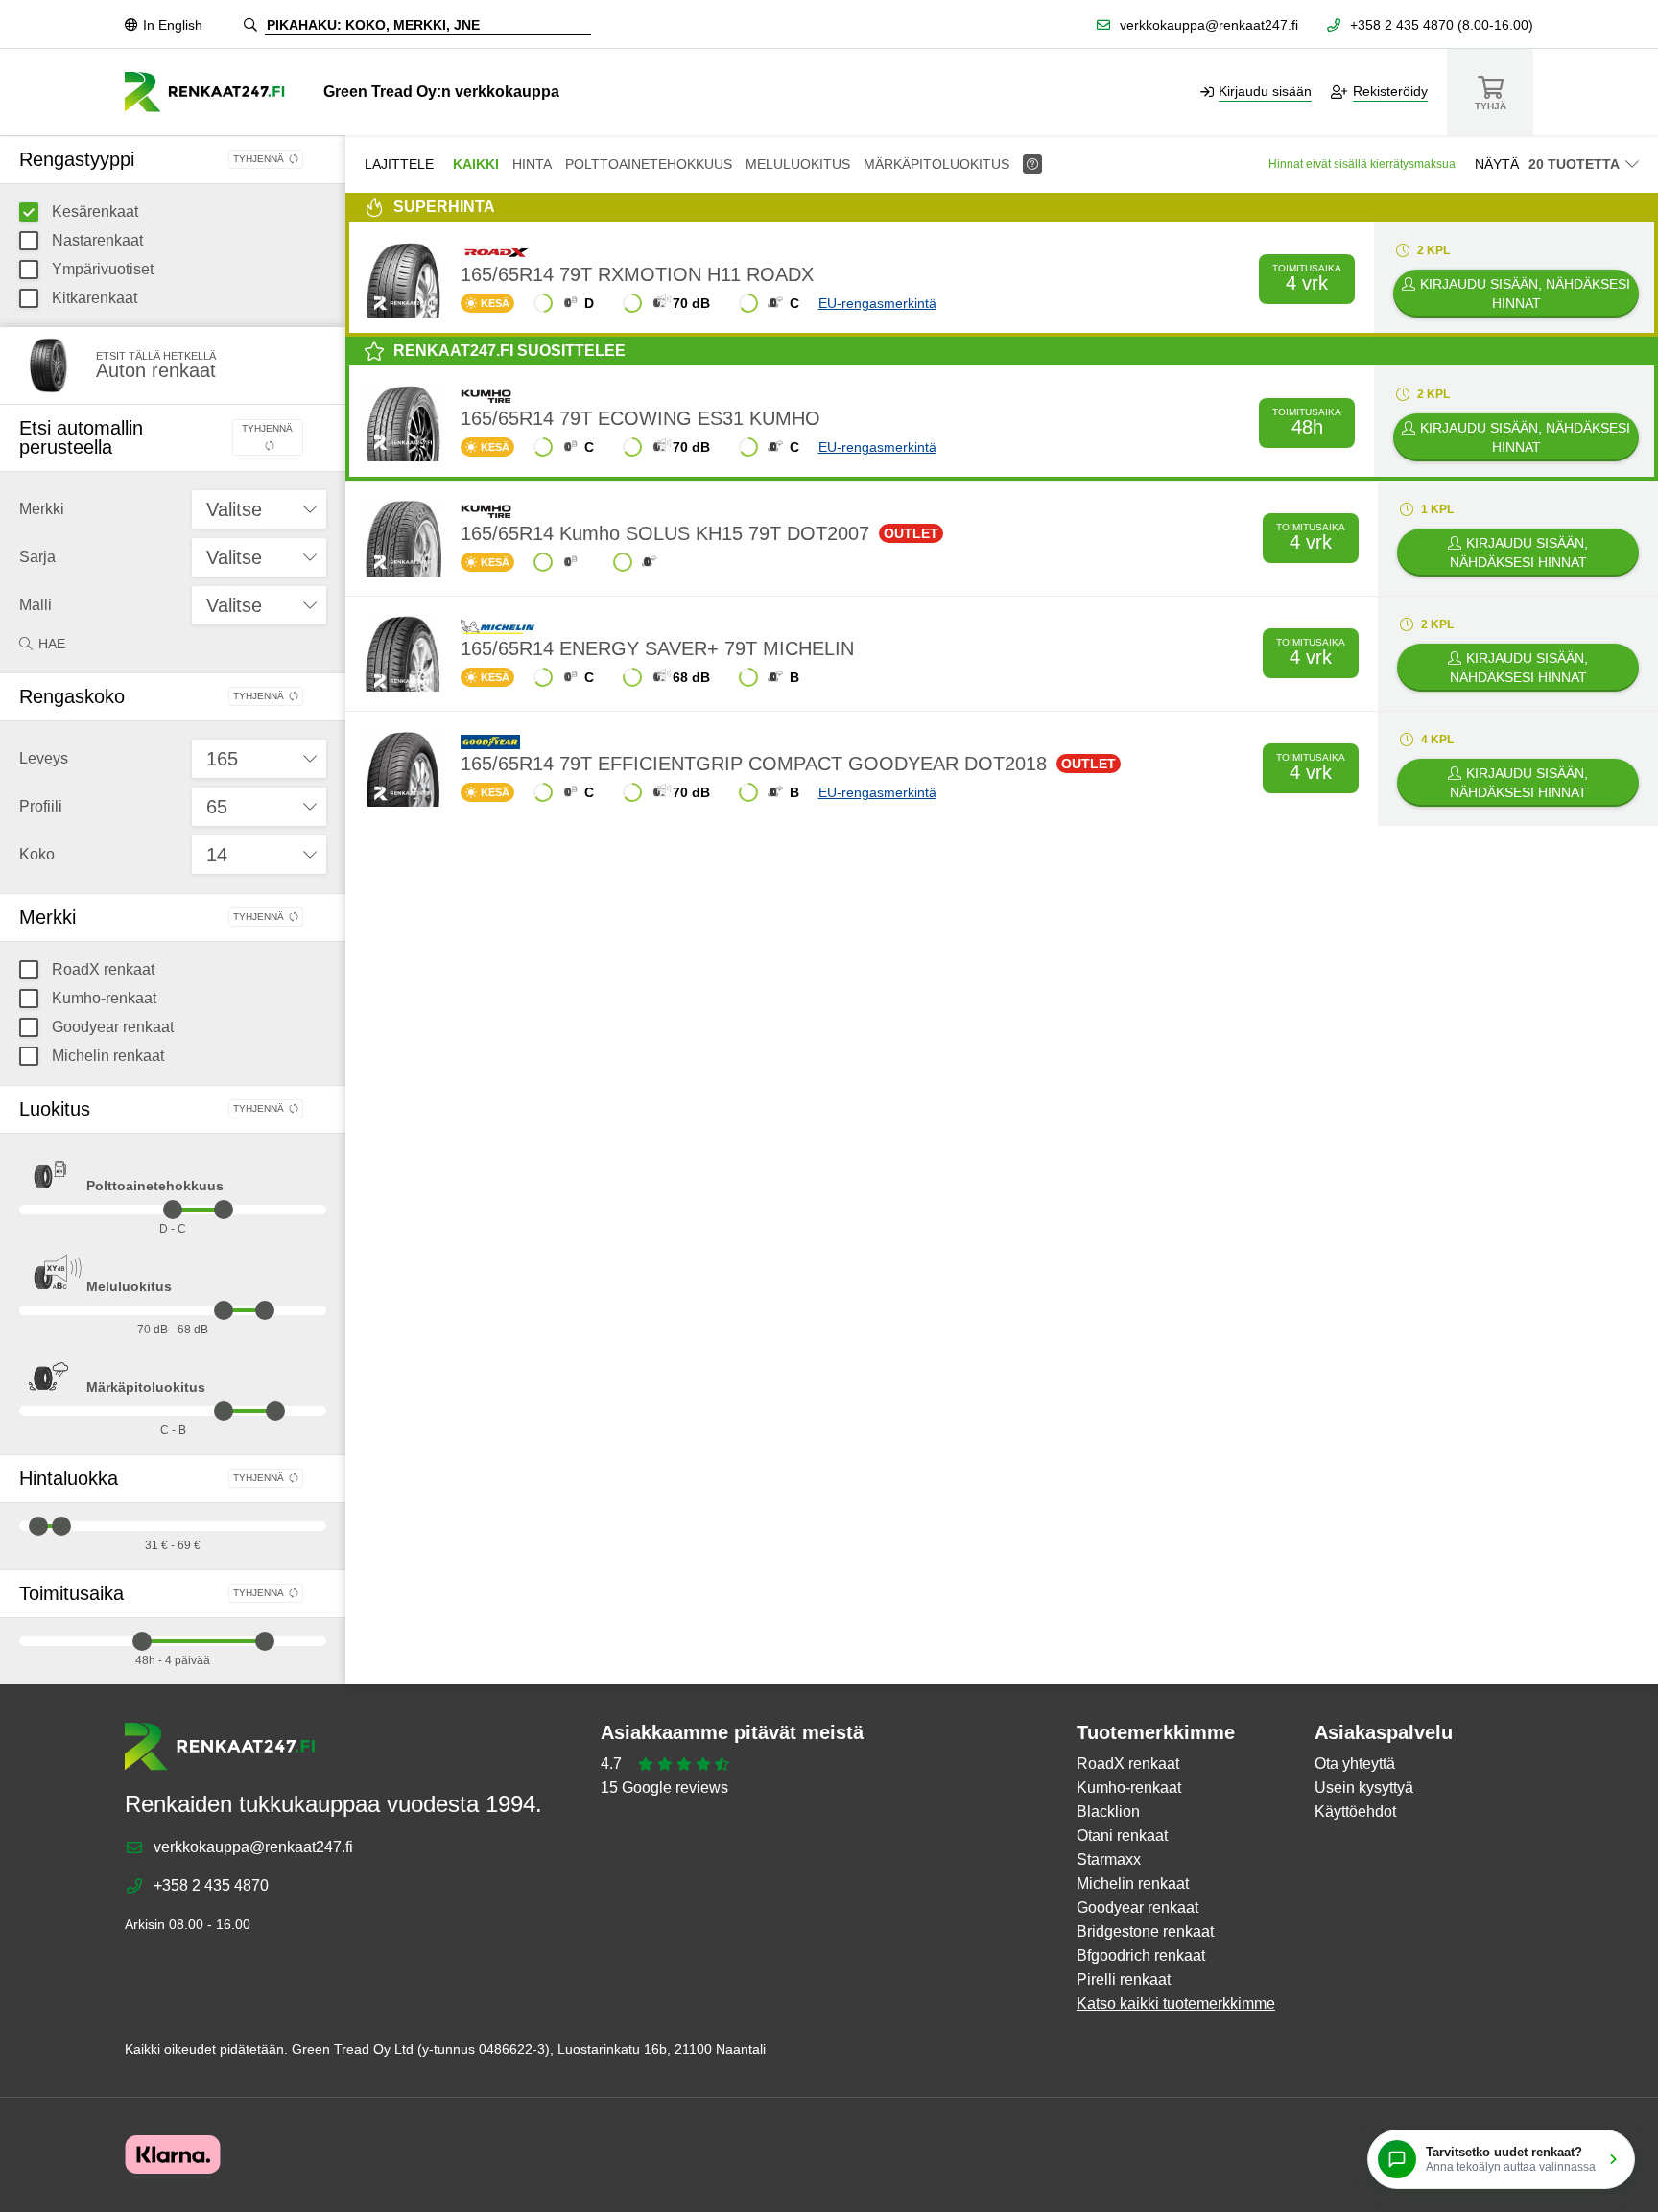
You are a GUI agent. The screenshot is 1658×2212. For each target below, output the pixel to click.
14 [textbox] (217, 855)
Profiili (41, 806)
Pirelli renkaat (1124, 1979)
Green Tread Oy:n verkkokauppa (441, 92)
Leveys (44, 758)
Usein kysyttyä (1364, 1788)
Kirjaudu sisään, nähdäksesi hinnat (1525, 294)
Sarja (37, 557)
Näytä (1497, 164)
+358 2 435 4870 (211, 1885)
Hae (52, 644)
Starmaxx (1109, 1859)
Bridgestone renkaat (1145, 1931)
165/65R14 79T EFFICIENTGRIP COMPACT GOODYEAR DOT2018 (788, 764)
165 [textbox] (222, 759)
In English (173, 25)
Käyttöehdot (1355, 1812)
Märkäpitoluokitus (146, 1387)
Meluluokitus (129, 1286)
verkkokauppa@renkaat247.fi (1209, 25)
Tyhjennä (259, 159)
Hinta (532, 164)
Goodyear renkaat (111, 1027)
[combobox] (259, 509)
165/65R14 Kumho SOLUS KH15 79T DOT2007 (699, 533)
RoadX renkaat (101, 969)
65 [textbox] (217, 807)
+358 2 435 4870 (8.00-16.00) (1442, 25)
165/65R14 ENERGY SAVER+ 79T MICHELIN (657, 648)
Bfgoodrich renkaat (1141, 1955)
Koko (37, 854)
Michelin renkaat (106, 1056)
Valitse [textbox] (234, 509)
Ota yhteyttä (1355, 1764)
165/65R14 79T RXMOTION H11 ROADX (637, 274)
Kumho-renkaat (102, 998)
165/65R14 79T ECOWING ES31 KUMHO (640, 418)
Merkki (42, 509)
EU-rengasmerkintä (877, 303)
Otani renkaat (1122, 1835)
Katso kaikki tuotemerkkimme (1176, 2003)
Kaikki (476, 164)
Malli (36, 605)
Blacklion (1108, 1812)
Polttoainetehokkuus (155, 1186)
